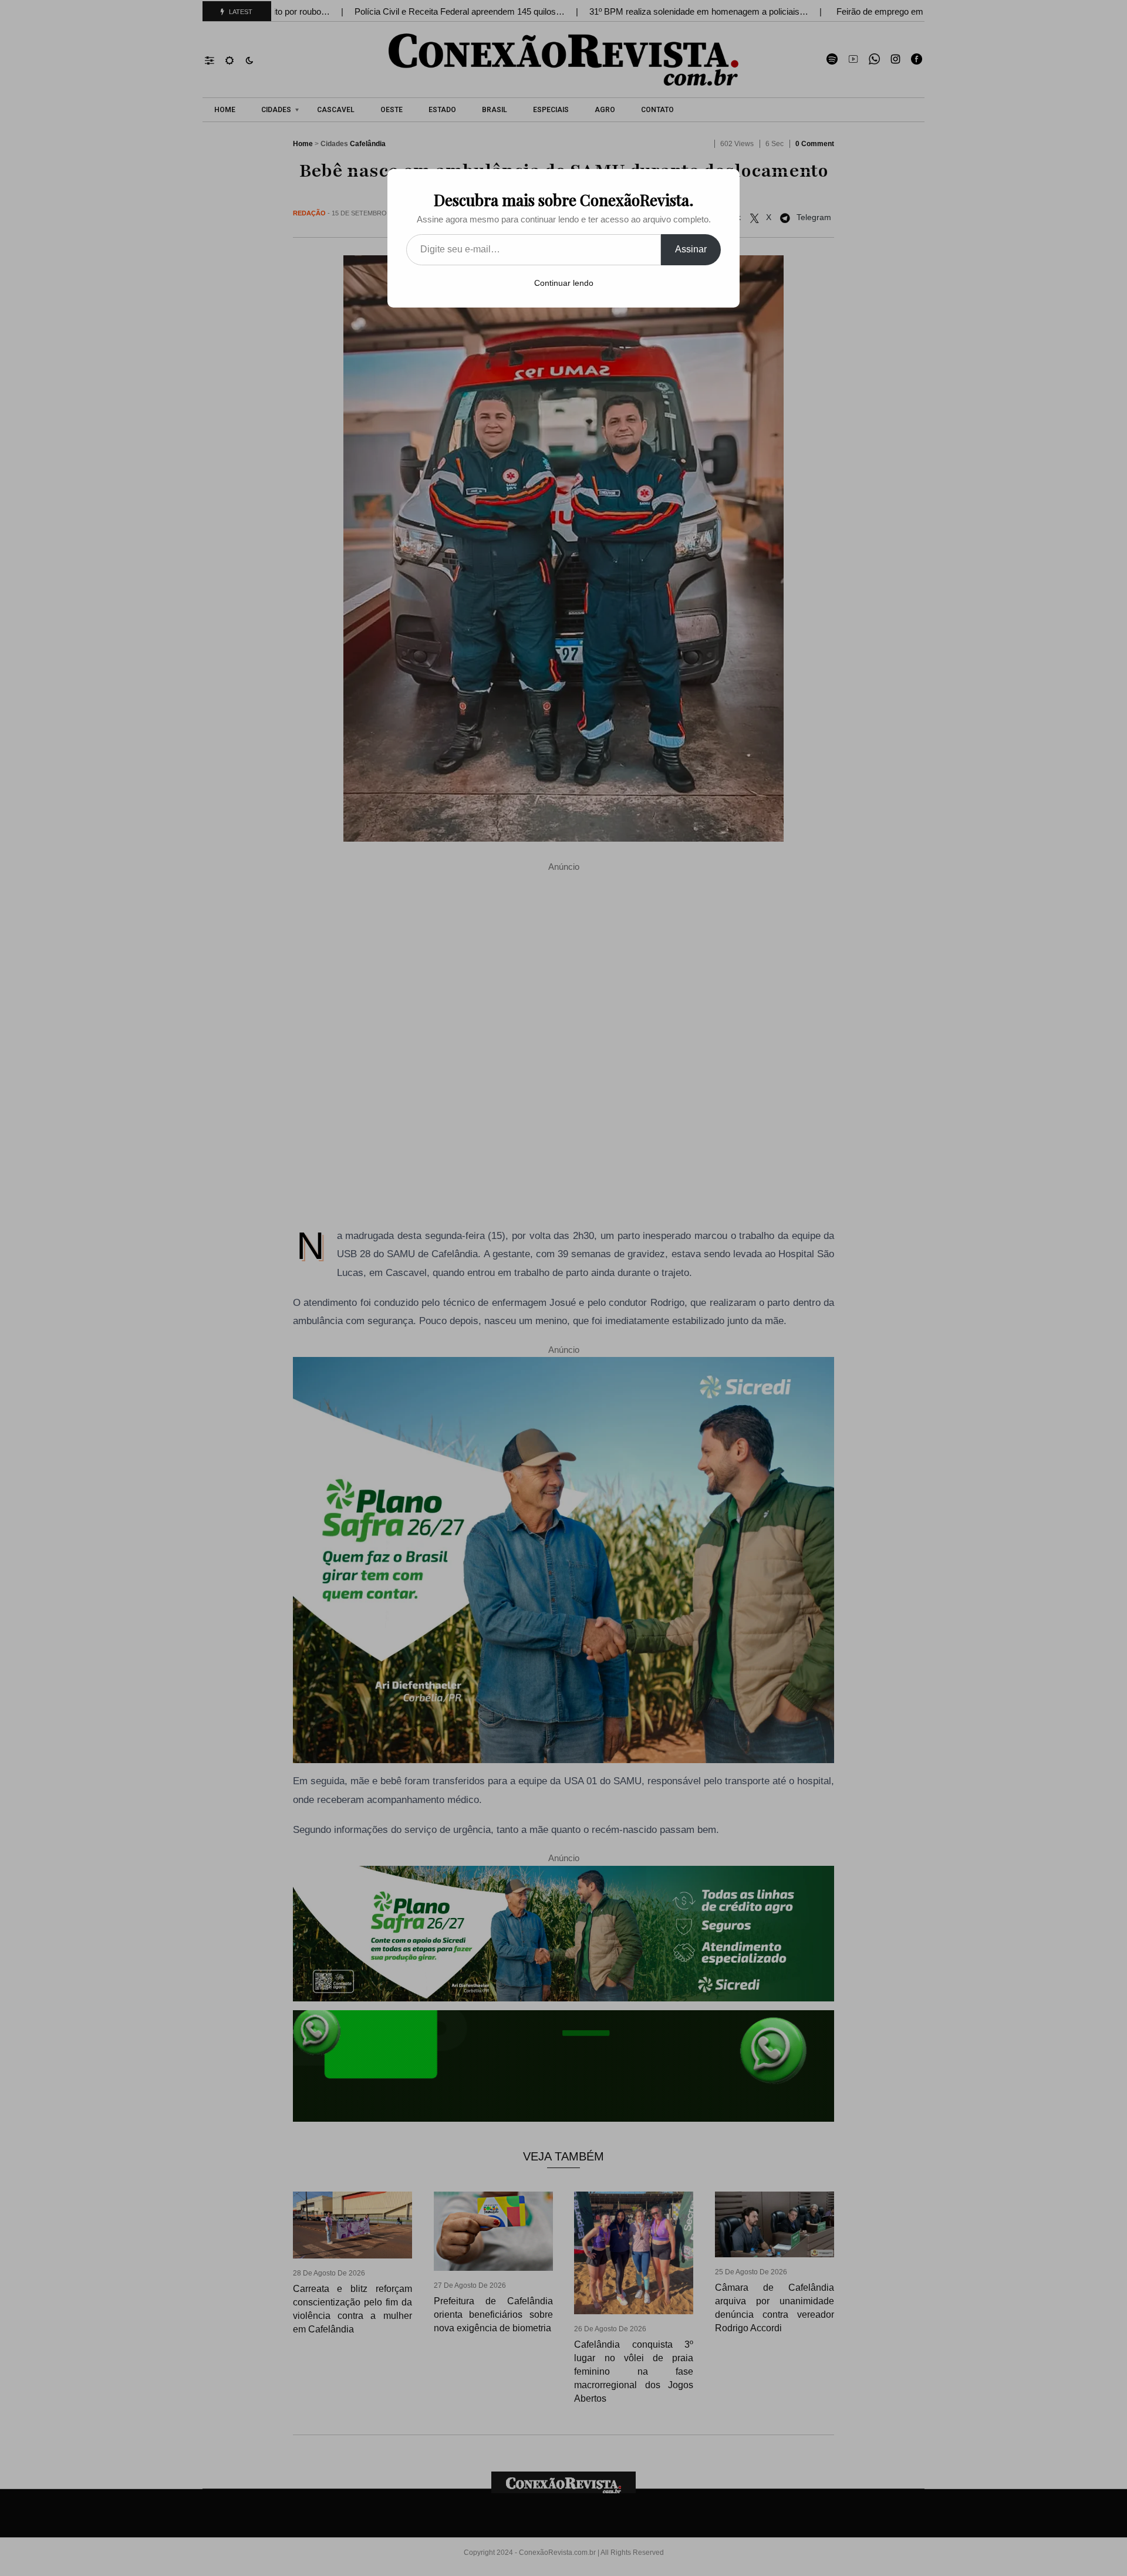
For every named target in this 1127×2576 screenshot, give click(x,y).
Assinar (691, 249)
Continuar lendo (564, 283)
